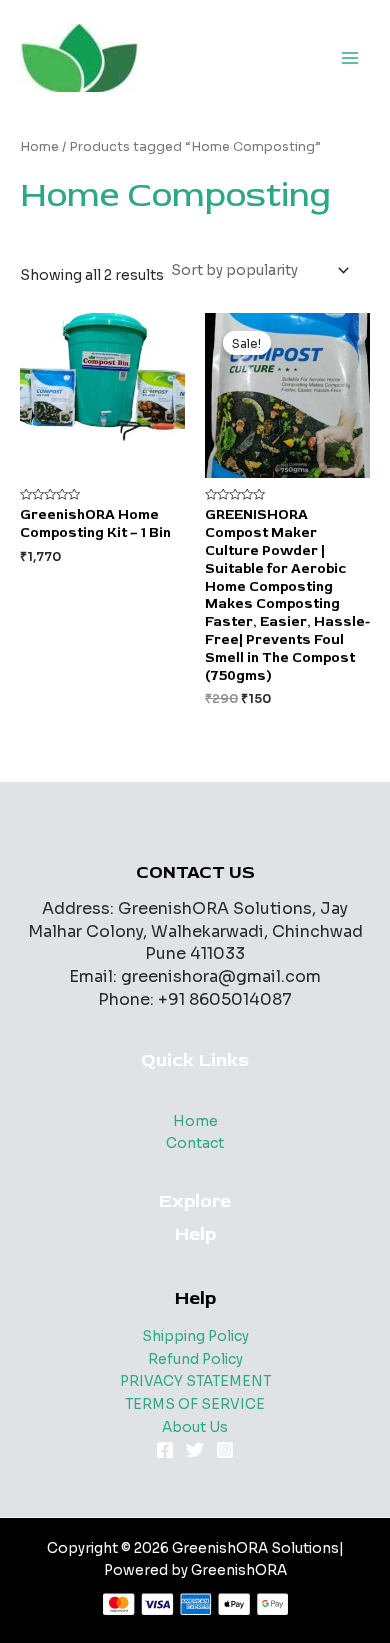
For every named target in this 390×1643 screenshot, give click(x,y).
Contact (195, 1143)
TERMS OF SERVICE (195, 1404)
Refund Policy (195, 1359)
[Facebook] (165, 1450)
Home (39, 147)
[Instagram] (225, 1450)
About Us (195, 1427)
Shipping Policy (195, 1336)
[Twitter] (195, 1450)
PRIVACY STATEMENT (195, 1381)
